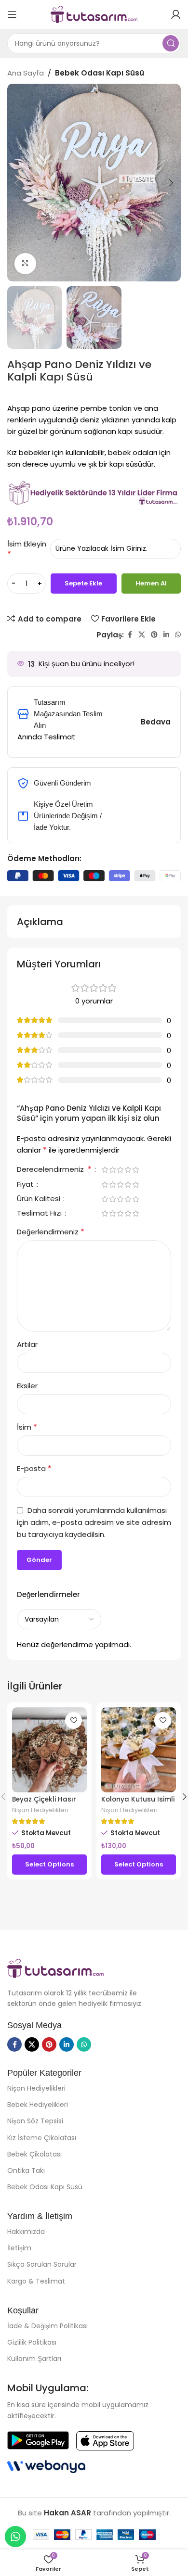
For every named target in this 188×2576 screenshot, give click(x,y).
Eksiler (27, 1386)
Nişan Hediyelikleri (40, 1810)
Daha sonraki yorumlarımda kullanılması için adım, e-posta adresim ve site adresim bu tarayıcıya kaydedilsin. (94, 1522)
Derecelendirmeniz (54, 1170)
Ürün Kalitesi (40, 1199)
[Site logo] (94, 14)
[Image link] (55, 1968)
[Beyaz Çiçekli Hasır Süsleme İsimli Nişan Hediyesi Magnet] (49, 1750)
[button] (17, 183)
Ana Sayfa (26, 73)
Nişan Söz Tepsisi (35, 2121)
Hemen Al (151, 583)
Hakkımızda (26, 2232)
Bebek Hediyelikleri (38, 2105)
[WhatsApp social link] (178, 635)
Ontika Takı (26, 2170)
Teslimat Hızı (40, 1214)
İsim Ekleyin (27, 544)
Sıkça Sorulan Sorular (42, 2264)
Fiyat (26, 1185)
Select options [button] (49, 1864)
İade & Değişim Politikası (47, 2326)
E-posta (34, 1468)
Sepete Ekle (83, 583)
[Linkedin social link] (166, 635)
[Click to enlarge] (25, 264)
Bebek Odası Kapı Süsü (100, 73)
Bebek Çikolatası (34, 2154)
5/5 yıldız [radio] (135, 1170)
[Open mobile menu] (12, 14)
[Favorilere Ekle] (74, 1720)
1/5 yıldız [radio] (105, 1170)
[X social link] (142, 635)
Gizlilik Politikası (32, 2342)
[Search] (171, 43)
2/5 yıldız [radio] (112, 1170)
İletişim (19, 2248)
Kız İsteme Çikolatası (42, 2138)
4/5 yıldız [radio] (128, 1170)
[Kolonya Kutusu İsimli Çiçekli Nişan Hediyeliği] (139, 1750)
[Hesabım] (176, 14)
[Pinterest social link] (154, 635)
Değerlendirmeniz (51, 1232)
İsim (27, 1427)
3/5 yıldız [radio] (120, 1170)
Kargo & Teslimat (36, 2281)
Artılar (27, 1344)
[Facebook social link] (130, 635)
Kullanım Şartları (34, 2359)
